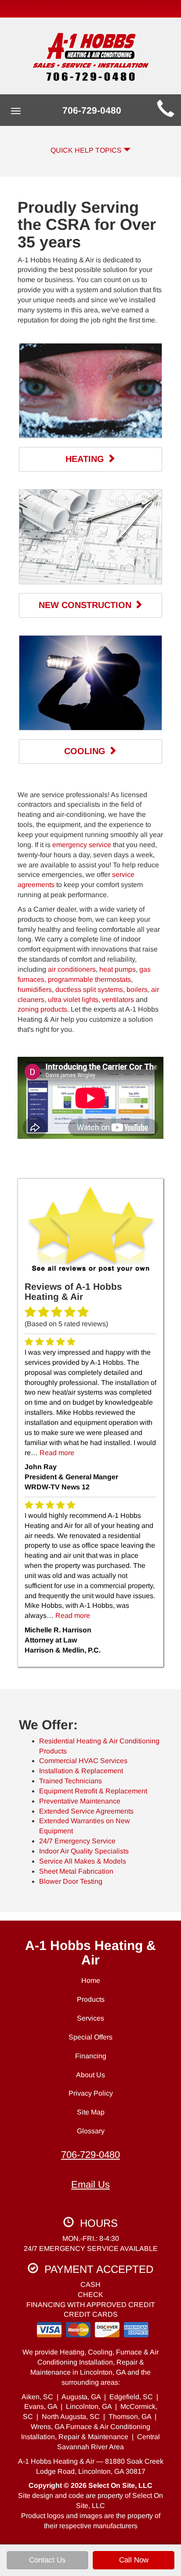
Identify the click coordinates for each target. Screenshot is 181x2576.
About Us (90, 2075)
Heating (86, 459)
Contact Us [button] (47, 2560)
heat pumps (118, 969)
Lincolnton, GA (89, 2406)
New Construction (86, 605)
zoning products (42, 1009)
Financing (91, 2056)
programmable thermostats (89, 979)
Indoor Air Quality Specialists (84, 1851)
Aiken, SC (37, 2397)
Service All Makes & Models (83, 1861)
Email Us (90, 2184)
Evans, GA (41, 2406)
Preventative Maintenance (80, 1801)
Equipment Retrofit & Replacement (93, 1791)
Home (91, 1980)
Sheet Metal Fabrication (76, 1871)
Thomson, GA (130, 2417)
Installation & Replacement (81, 1771)
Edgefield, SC (131, 2397)
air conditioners (72, 969)
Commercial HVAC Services (83, 1761)
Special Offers (90, 2037)
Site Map (91, 2112)
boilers (137, 989)
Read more (57, 1453)
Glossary (91, 2131)
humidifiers (35, 989)
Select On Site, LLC (120, 2485)
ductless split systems (89, 989)
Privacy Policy (91, 2093)
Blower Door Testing (71, 1881)
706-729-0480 (90, 2155)
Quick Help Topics (87, 150)
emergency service (82, 845)
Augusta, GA (81, 2397)
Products (91, 1999)
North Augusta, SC (71, 2417)
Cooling (86, 751)
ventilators (118, 1000)
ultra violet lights (73, 1000)
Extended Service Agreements (86, 1811)
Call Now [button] (134, 2560)
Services (90, 2018)
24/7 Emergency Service (77, 1841)
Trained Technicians (71, 1781)
